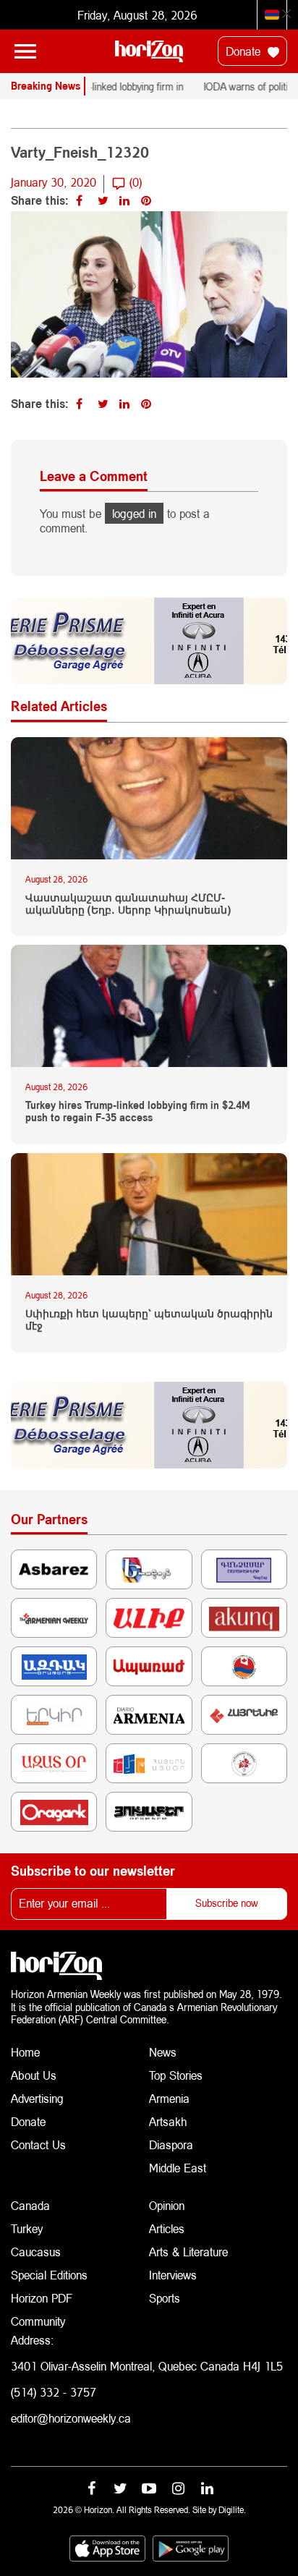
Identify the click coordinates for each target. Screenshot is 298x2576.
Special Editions (49, 2275)
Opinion (167, 2205)
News (163, 2052)
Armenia (169, 2098)
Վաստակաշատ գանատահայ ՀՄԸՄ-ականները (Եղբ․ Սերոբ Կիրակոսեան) (128, 904)
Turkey (27, 2228)
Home (25, 2052)
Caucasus (36, 2252)
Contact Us (38, 2144)
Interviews (173, 2275)
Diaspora (171, 2144)
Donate (245, 51)
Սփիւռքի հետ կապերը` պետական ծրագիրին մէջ (149, 1320)
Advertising (37, 2098)
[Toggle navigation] (25, 51)
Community (38, 2321)
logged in (134, 513)
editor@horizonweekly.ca (71, 2418)
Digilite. (232, 2510)
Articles (167, 2228)
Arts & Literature (188, 2252)
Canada (30, 2205)
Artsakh (168, 2121)
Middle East (178, 2168)
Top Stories (176, 2075)
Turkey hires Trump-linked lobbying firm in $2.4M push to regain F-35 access (138, 1111)
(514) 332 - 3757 (54, 2392)
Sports (165, 2298)
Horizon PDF (42, 2298)
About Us (34, 2075)
